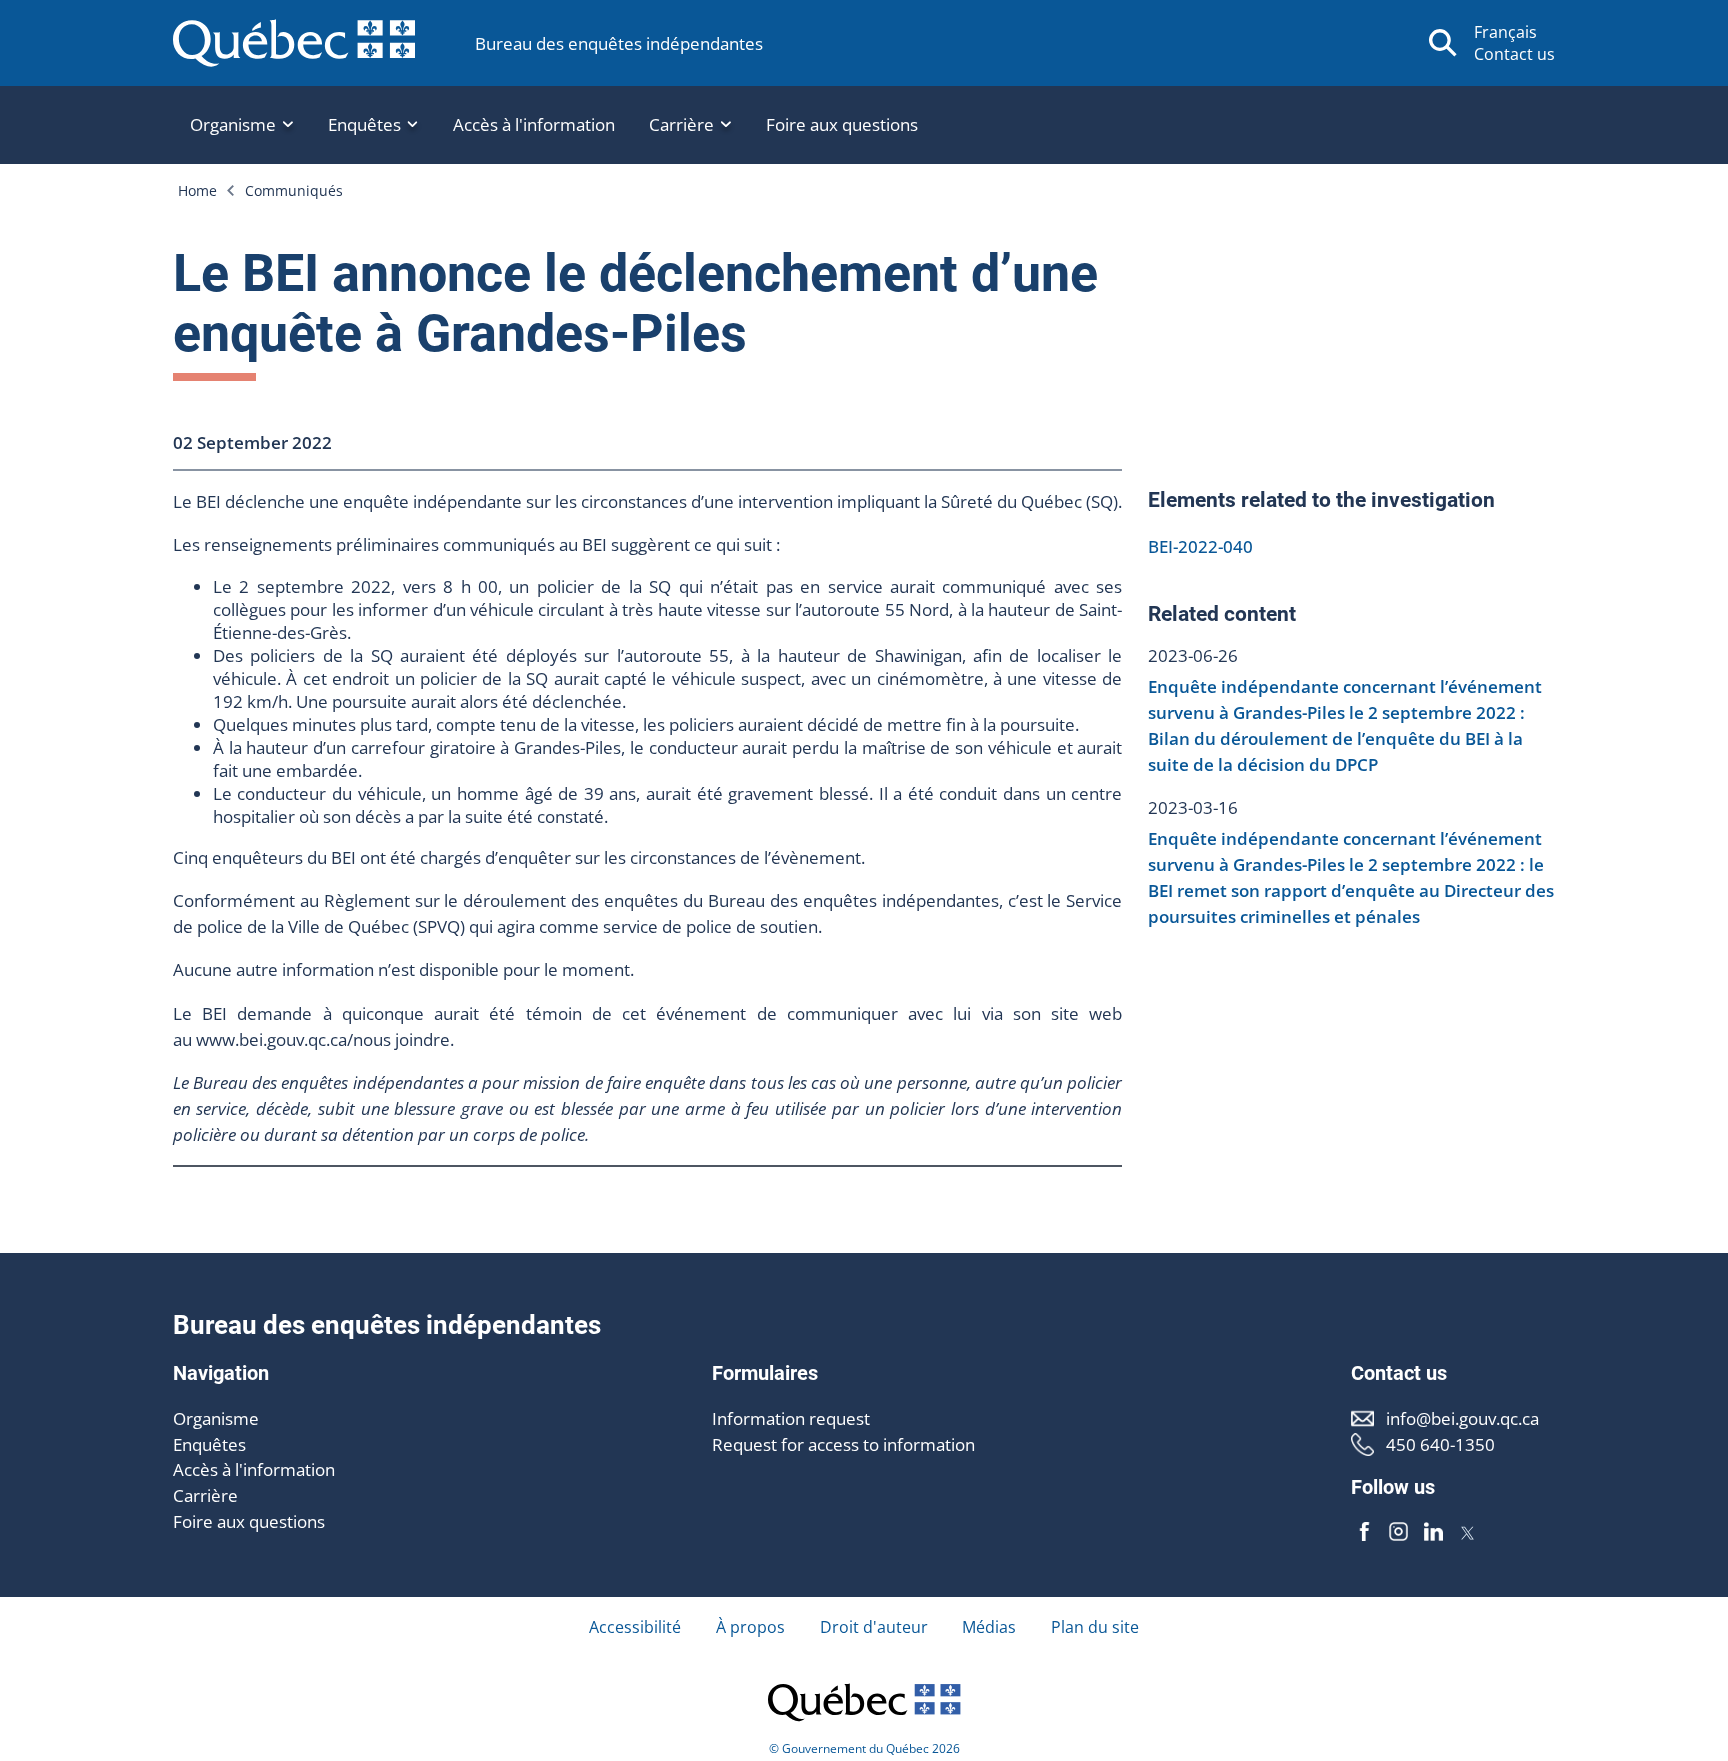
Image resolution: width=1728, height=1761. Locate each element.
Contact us (1514, 54)
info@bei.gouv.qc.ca (1462, 1418)
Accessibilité (635, 1627)
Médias (989, 1627)
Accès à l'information (534, 124)
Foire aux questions (842, 124)
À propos (750, 1627)
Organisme (216, 1418)
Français (1505, 32)
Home (197, 190)
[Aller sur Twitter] (1468, 1532)
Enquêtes (209, 1444)
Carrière (205, 1495)
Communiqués (294, 190)
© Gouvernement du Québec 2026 (864, 1748)
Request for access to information (843, 1444)
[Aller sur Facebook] (1364, 1532)
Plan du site (1095, 1627)
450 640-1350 (1440, 1444)
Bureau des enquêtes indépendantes (619, 43)
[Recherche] (1443, 43)
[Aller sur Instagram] (1399, 1532)
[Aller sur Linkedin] (1433, 1532)
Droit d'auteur (874, 1627)
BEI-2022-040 (1200, 546)
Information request (791, 1418)
